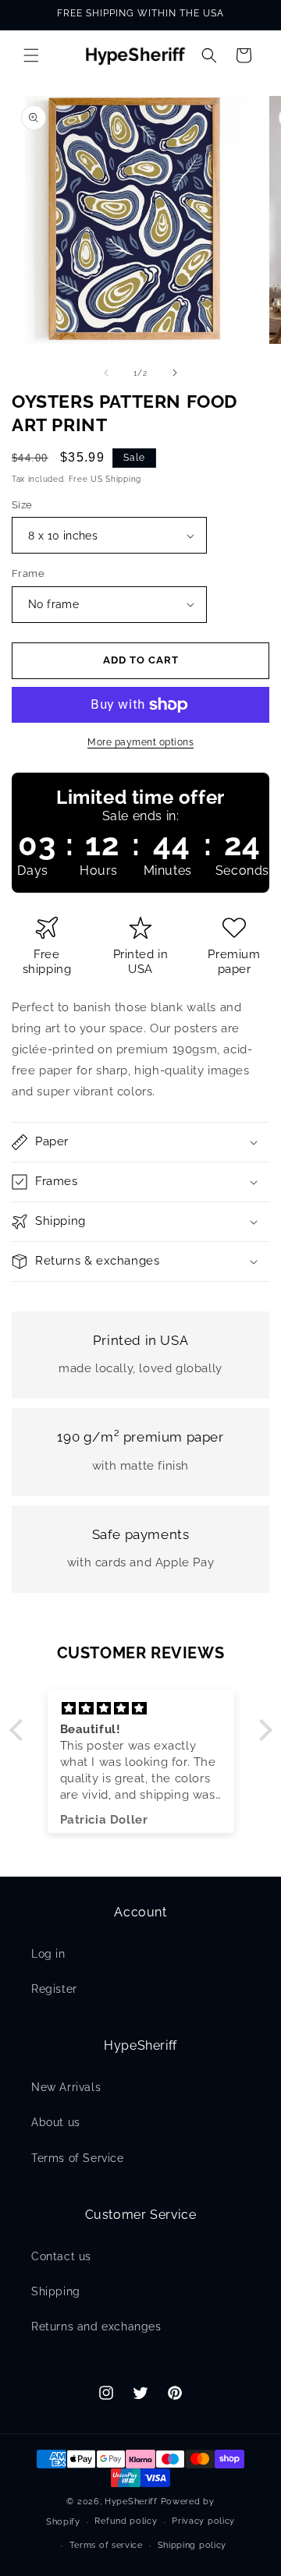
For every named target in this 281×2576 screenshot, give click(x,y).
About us (56, 2122)
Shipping (56, 2291)
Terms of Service (78, 2158)
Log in (48, 1954)
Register (54, 1989)
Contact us (61, 2256)
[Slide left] (106, 373)
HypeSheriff (131, 2502)
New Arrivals (66, 2087)
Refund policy (126, 2521)
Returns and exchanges (96, 2327)
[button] (31, 55)
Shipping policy (192, 2545)
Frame (28, 573)
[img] (141, 1709)
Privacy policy (203, 2521)
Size (22, 505)
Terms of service (106, 2545)
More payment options (140, 742)
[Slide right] (175, 373)
